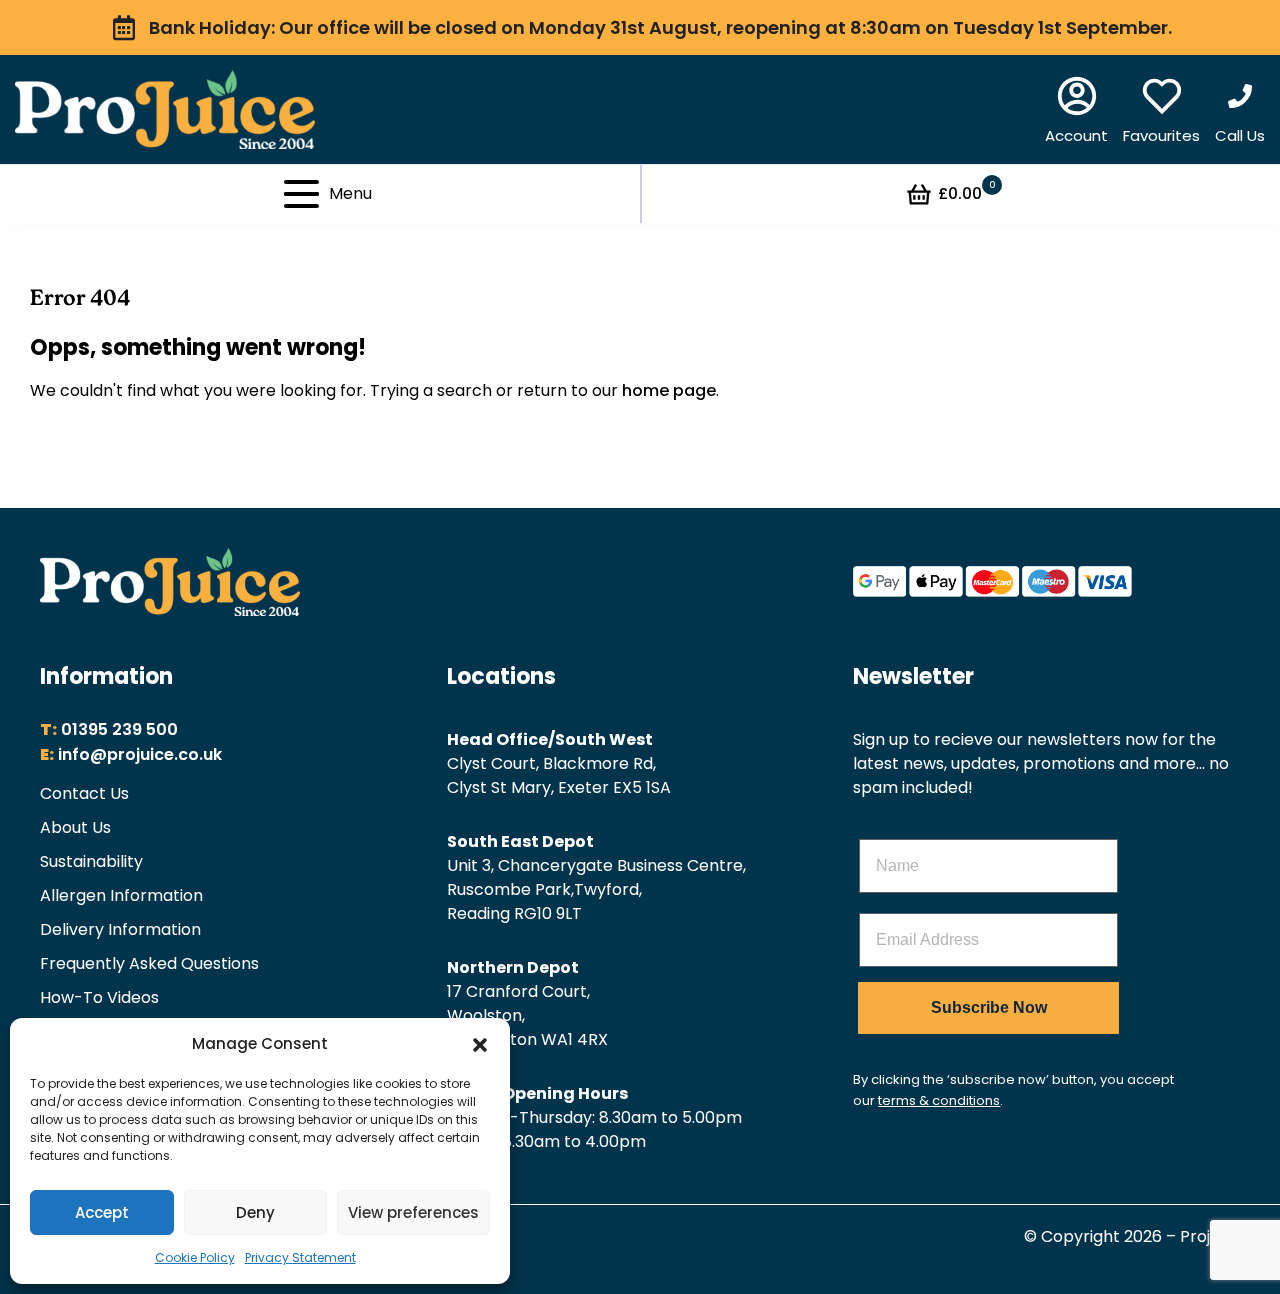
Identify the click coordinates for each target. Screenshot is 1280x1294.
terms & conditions (939, 1100)
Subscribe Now (989, 1007)
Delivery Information (120, 929)
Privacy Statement (300, 1257)
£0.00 (966, 192)
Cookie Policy (195, 1257)
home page (669, 390)
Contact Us (84, 793)
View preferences (413, 1212)
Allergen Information (121, 895)
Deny (255, 1212)
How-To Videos (99, 997)
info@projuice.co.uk (140, 754)
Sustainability (91, 861)
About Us (75, 827)
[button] (480, 1044)
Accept (102, 1212)
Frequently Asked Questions (149, 963)
